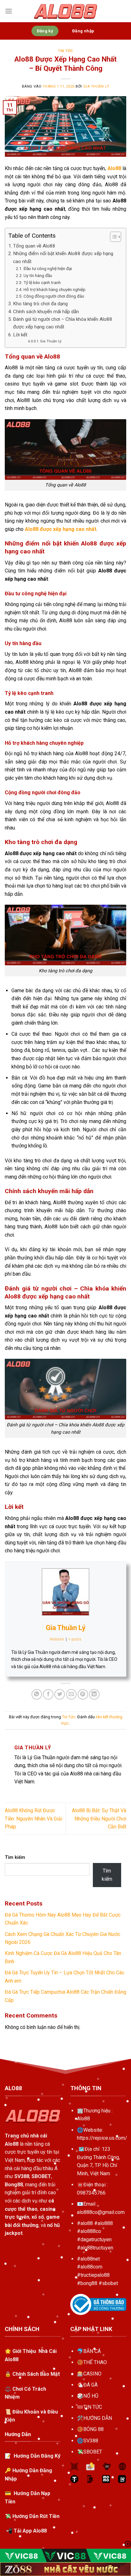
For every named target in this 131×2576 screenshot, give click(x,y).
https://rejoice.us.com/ (102, 2138)
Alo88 (83, 2119)
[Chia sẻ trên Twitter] (60, 1694)
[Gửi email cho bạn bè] (71, 1694)
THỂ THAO (95, 2362)
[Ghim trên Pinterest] (83, 1694)
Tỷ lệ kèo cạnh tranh (42, 282)
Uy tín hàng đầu (38, 275)
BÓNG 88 (93, 2429)
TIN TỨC (93, 2407)
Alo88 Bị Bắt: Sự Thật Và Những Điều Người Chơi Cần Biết (99, 1819)
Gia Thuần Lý (96, 86)
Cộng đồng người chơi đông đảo (54, 296)
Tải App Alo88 (30, 2531)
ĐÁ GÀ (90, 2385)
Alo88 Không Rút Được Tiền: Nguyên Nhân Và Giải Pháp (34, 1819)
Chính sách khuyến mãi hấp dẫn (46, 312)
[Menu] (9, 11)
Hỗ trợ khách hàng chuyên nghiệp (55, 289)
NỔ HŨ (91, 2396)
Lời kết (20, 335)
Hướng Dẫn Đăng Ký (36, 2456)
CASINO (92, 2374)
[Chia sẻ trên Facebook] (48, 1694)
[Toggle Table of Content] (112, 237)
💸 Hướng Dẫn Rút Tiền (32, 2516)
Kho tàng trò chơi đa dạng (40, 304)
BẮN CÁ (92, 2351)
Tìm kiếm (15, 1857)
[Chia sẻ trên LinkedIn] (94, 1694)
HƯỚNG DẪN (98, 2418)
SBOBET (93, 2452)
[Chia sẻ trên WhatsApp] (37, 1694)
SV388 (91, 2441)
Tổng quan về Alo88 (34, 246)
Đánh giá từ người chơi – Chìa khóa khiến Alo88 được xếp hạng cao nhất (63, 323)
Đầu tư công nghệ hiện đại (48, 268)
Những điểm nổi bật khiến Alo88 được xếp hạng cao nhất (63, 257)
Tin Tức (65, 51)
